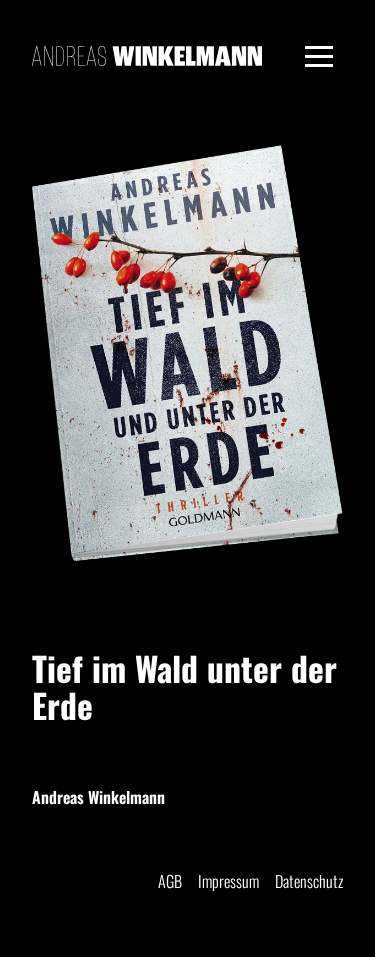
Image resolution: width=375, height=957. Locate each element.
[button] (319, 56)
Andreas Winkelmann (98, 797)
